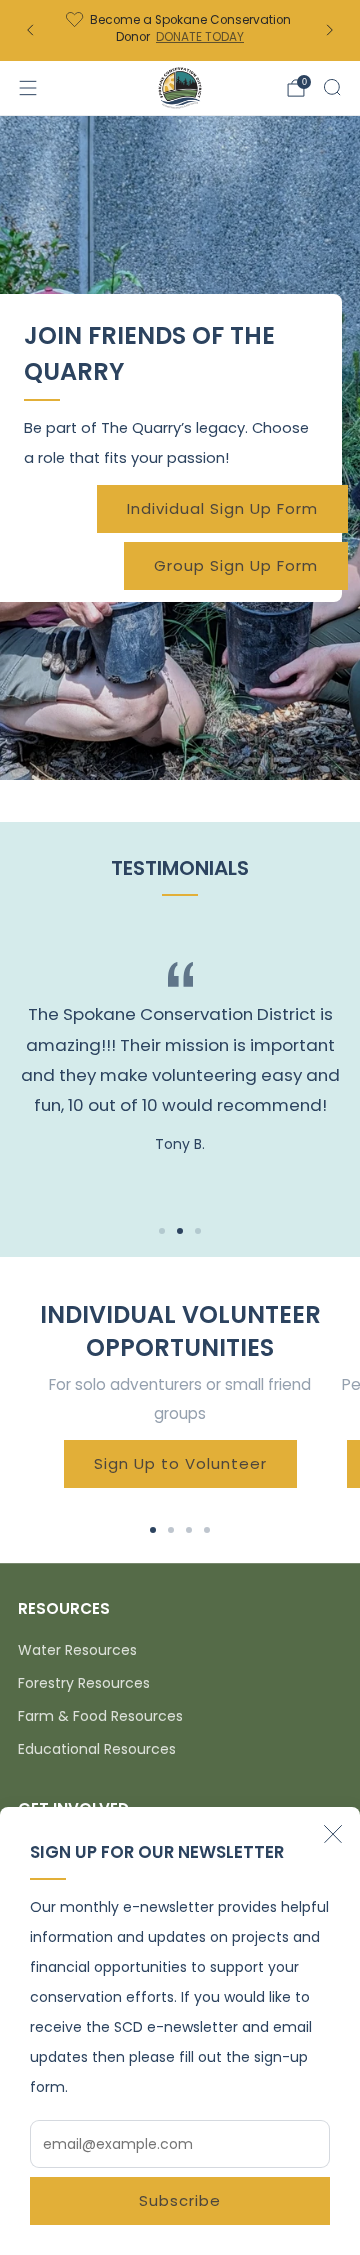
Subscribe (180, 2200)
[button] (162, 1231)
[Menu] (28, 88)
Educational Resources (97, 1749)
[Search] (332, 87)
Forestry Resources (84, 1683)
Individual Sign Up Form (222, 508)
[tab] (153, 1530)
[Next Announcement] (330, 30)
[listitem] (180, 30)
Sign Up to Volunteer (180, 1463)
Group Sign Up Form (236, 565)
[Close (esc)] (333, 1834)
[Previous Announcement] (30, 30)
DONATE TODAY (200, 37)
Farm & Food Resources (100, 1716)
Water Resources (77, 1650)
